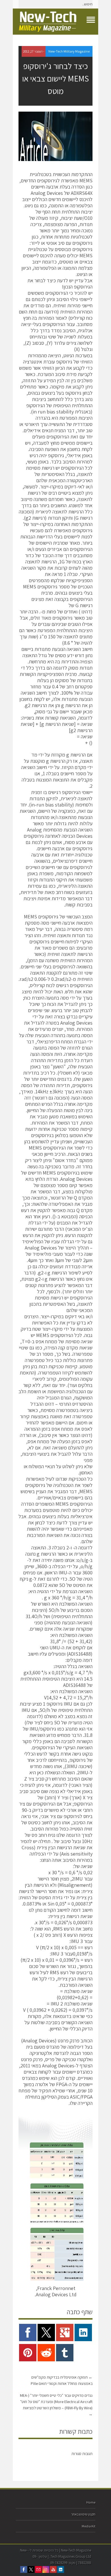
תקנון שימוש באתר (83, 2514)
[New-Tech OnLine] (55, 22)
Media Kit (89, 2526)
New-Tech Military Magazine (69, 51)
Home (91, 2502)
